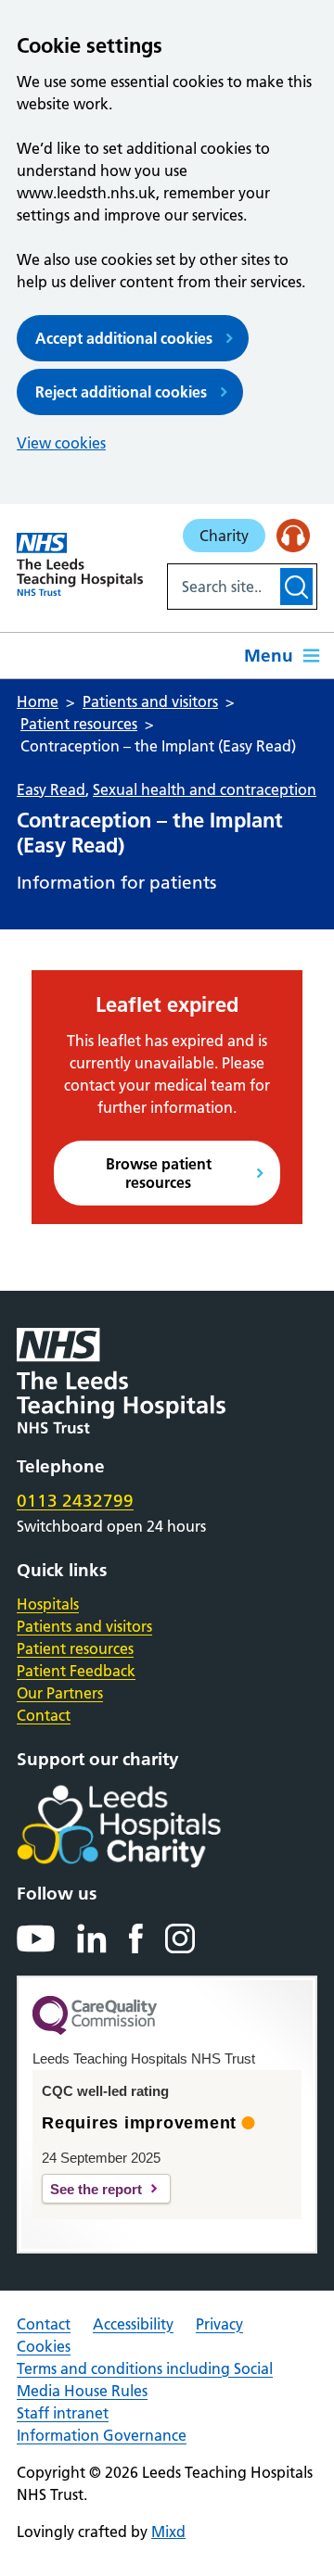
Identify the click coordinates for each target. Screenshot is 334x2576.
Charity (224, 536)
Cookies (44, 2346)
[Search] (296, 587)
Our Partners (60, 1693)
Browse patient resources (159, 1173)
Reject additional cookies (121, 392)
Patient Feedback (76, 1671)
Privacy (219, 2324)
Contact (44, 1715)
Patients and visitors (84, 1626)
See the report (96, 2189)
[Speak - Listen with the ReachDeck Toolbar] (293, 536)
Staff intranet (63, 2413)
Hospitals (48, 1604)
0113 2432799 (75, 1501)
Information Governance (102, 2435)
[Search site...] (222, 587)
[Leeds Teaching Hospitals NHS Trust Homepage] (80, 564)
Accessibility (133, 2324)
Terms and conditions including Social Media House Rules (145, 2380)
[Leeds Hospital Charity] (149, 1826)
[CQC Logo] (95, 2030)
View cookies (61, 443)
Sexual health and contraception (205, 789)
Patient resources (75, 1648)
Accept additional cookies (124, 338)
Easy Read (51, 789)
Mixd (168, 2532)
